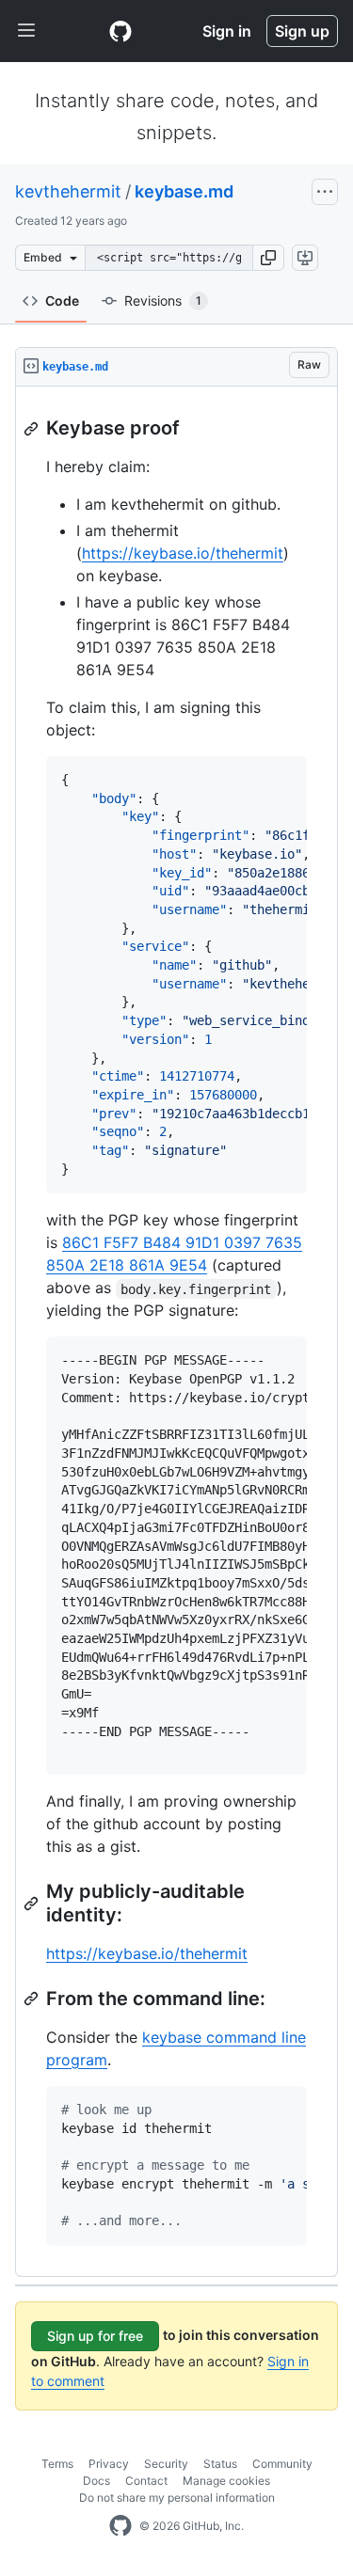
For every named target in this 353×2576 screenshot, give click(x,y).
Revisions (163, 300)
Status (220, 2464)
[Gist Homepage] (120, 31)
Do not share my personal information (177, 2497)
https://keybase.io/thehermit (183, 553)
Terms (57, 2464)
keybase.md (184, 191)
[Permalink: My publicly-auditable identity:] (33, 1904)
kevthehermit (68, 191)
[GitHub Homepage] (120, 2526)
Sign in (227, 31)
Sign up (302, 31)
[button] (268, 258)
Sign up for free (95, 2336)
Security (166, 2464)
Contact (146, 2481)
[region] (176, 1332)
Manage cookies (226, 2481)
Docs (96, 2481)
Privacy (109, 2464)
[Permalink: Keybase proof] (33, 429)
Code (62, 300)
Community (282, 2464)
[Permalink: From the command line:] (33, 1999)
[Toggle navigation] (26, 31)
